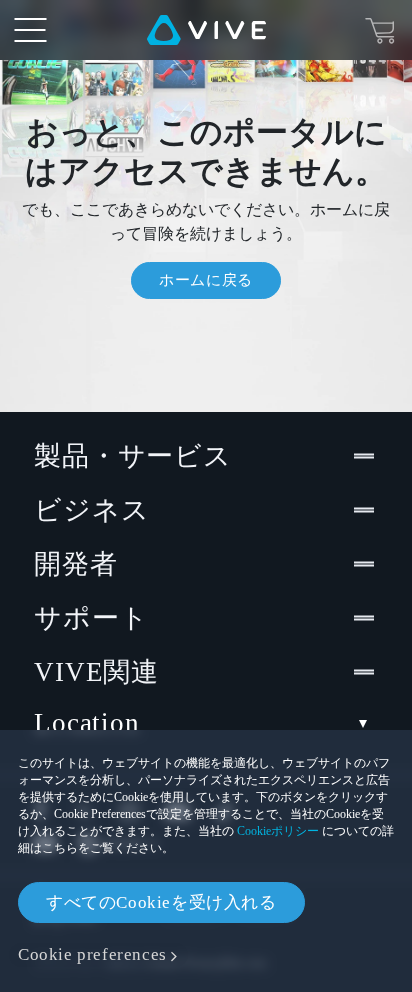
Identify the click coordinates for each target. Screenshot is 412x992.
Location (87, 723)
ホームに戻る (206, 280)
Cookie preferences (92, 954)
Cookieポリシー (278, 831)
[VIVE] (206, 30)
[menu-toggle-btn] (30, 30)
